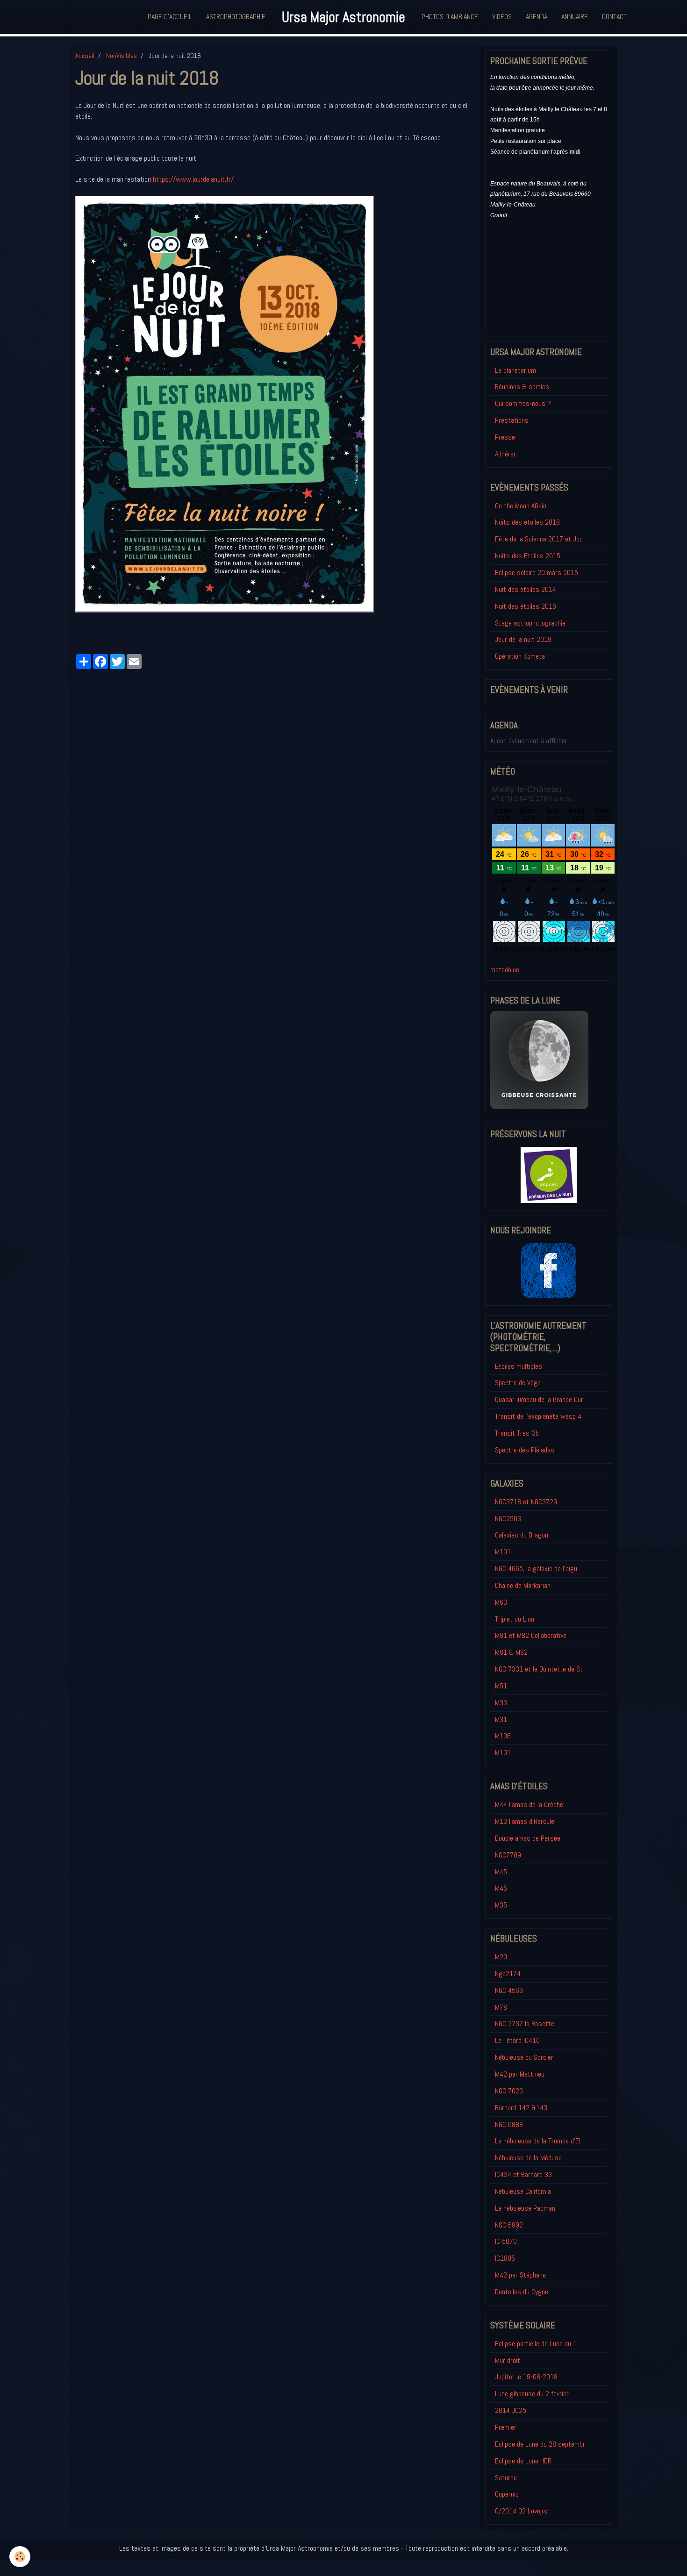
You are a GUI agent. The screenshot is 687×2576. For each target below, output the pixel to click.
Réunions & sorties (522, 387)
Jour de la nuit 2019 (523, 639)
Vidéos (502, 17)
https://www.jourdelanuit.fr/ (193, 179)
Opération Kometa (520, 656)
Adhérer (505, 454)
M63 (501, 1602)
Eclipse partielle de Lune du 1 (536, 2344)
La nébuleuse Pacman (525, 2208)
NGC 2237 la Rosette (525, 2024)
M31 (501, 1719)
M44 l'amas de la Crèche (529, 1804)
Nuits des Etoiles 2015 (528, 556)
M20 (501, 1957)
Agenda (537, 17)
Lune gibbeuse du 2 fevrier (532, 2394)
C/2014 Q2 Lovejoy (521, 2511)
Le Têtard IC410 (517, 2040)
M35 (501, 1905)
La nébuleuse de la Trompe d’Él (538, 2141)
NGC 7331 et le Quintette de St (539, 1669)
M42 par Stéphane (520, 2275)
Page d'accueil (170, 17)
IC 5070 (506, 2241)
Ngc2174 (508, 1974)
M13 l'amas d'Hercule (525, 1821)
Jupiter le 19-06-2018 (526, 2377)
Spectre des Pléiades (525, 1450)
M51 (501, 1686)
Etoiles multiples (519, 1366)
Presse (505, 437)
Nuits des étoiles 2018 (527, 522)
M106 (503, 1736)
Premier (506, 2427)
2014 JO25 (511, 2410)
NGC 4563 (509, 1990)
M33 (501, 1703)
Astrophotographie (236, 17)
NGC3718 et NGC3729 (526, 1502)
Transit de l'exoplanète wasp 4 (538, 1416)
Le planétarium (515, 370)
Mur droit (508, 2360)
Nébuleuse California (523, 2191)
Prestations (512, 420)
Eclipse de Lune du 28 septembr (540, 2444)
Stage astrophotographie (530, 623)
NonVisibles (122, 56)
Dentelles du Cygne (522, 2292)
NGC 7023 (509, 2091)
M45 (501, 1872)
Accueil (85, 56)
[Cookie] (20, 2557)
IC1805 (505, 2258)
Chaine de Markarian (523, 1585)
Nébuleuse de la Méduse (528, 2158)
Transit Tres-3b (517, 1433)
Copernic (507, 2494)
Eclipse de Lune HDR (523, 2461)
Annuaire (575, 17)
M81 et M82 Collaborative (531, 1635)
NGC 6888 (509, 2124)
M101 (503, 1552)
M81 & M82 (511, 1652)
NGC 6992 (509, 2225)
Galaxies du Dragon (522, 1535)
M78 (501, 2007)
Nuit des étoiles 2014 (526, 589)
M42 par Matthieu (520, 2074)
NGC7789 (508, 1855)
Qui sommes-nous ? (523, 403)
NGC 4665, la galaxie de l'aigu (536, 1569)
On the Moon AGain (521, 506)
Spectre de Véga (518, 1383)
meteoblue (505, 970)
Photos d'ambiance (450, 17)
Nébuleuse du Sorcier (524, 2057)
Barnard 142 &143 (521, 2108)
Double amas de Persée (528, 1838)
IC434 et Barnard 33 (523, 2174)
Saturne (506, 2478)
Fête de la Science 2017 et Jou (539, 539)
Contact (614, 17)
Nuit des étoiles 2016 (526, 606)
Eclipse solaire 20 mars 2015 (537, 573)
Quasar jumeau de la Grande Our (539, 1399)
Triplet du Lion (515, 1619)
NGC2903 (508, 1519)
